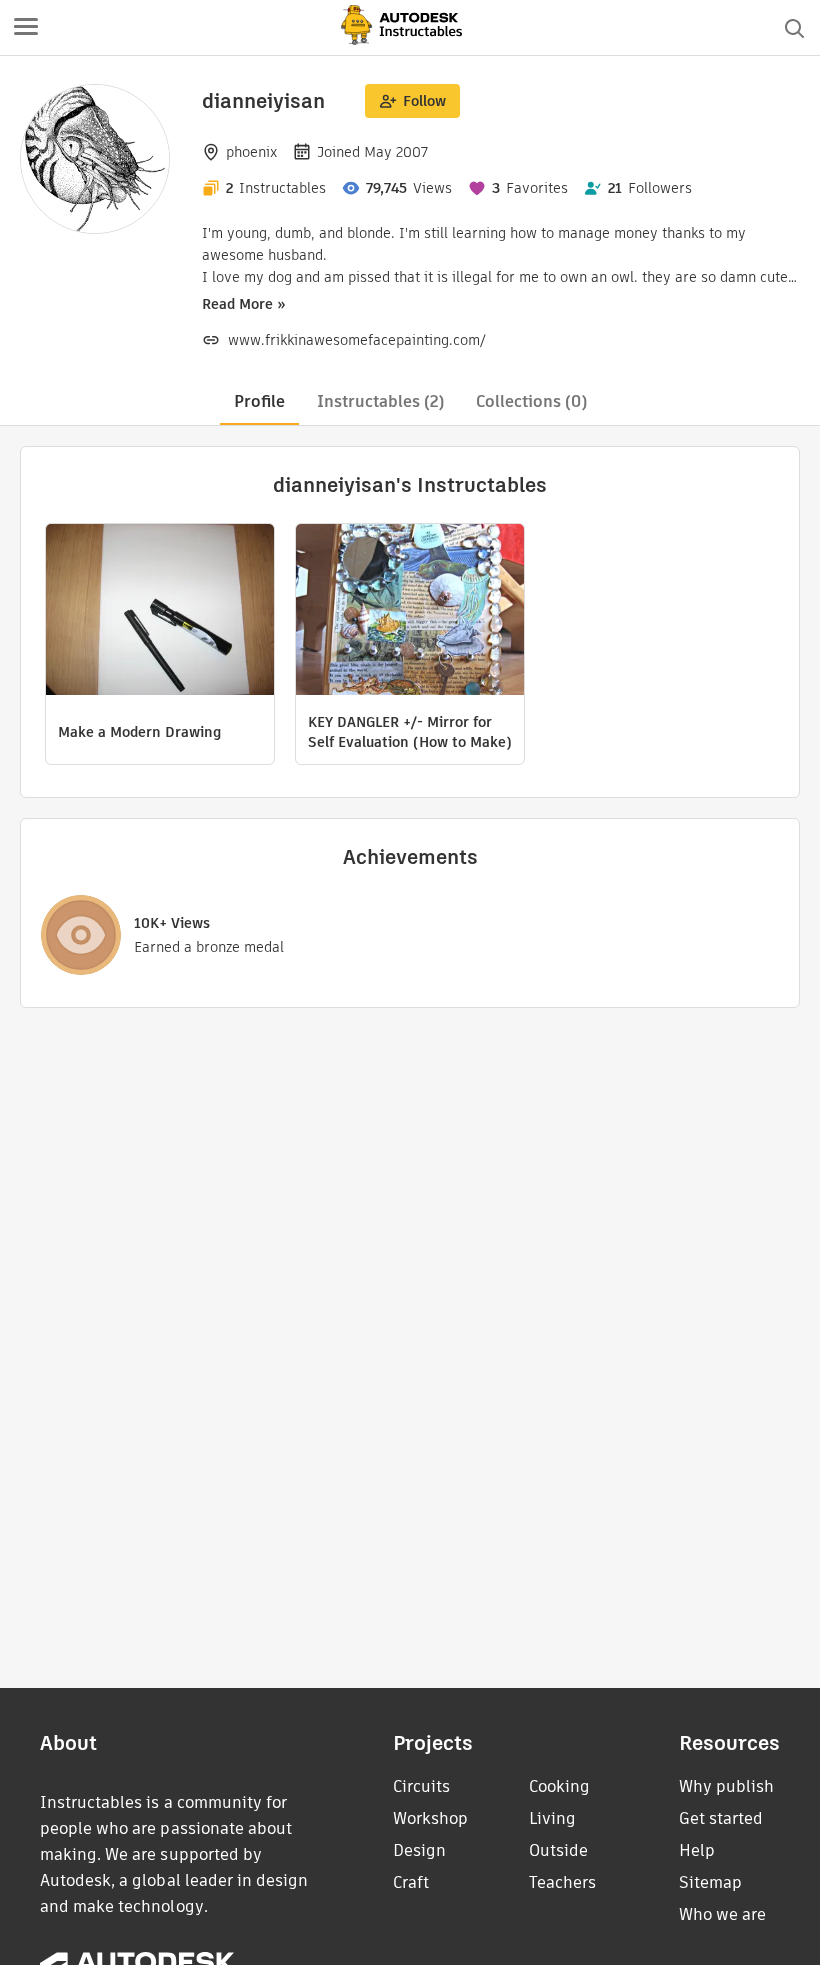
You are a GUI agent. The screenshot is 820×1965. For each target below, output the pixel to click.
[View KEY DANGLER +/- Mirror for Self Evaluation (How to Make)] (410, 612)
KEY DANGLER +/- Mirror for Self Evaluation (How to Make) (410, 732)
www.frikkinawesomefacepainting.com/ (357, 340)
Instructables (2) (380, 401)
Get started (721, 1818)
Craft (411, 1882)
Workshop (430, 1818)
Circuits (421, 1786)
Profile (259, 401)
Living (552, 1818)
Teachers (562, 1882)
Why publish (726, 1786)
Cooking (559, 1786)
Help (697, 1850)
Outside (558, 1850)
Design (419, 1850)
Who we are (722, 1914)
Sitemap (710, 1882)
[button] (26, 28)
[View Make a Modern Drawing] (160, 612)
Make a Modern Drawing (139, 732)
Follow (424, 101)
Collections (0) (531, 401)
